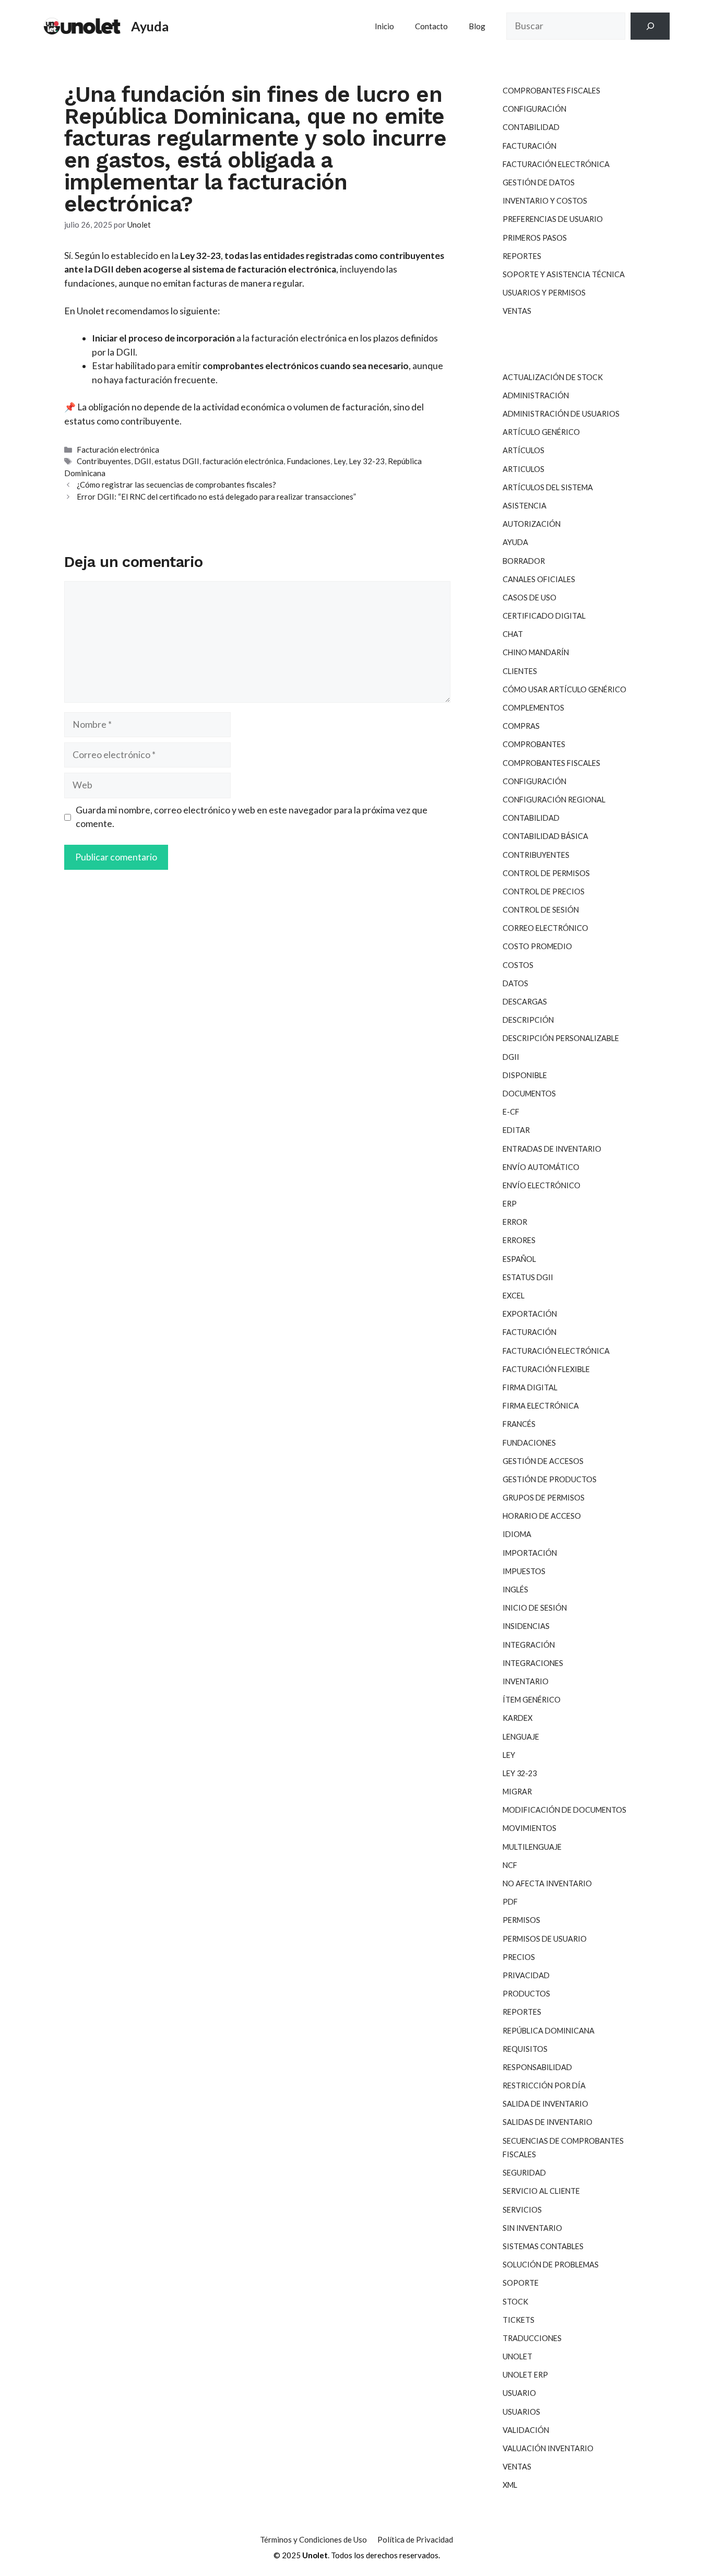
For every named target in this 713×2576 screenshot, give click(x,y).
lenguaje (521, 1737)
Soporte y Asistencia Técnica (564, 274)
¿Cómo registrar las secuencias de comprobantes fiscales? (176, 485)
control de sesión (541, 910)
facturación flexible (546, 1369)
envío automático (541, 1167)
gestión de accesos (543, 1461)
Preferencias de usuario (553, 219)
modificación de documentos (565, 1810)
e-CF (511, 1112)
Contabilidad (531, 127)
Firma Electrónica (541, 1406)
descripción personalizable (561, 1038)
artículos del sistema (548, 487)
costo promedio (537, 946)
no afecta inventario (547, 1883)
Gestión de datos (539, 182)
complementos (533, 708)
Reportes (522, 256)
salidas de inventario (548, 2122)
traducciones (532, 2338)
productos (526, 1994)
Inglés (515, 1590)
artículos (524, 450)
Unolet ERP (525, 2375)
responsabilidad (537, 2067)
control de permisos (546, 873)
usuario (519, 2393)
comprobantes (534, 744)
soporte (521, 2283)
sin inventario (532, 2228)
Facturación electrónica (118, 450)
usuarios (521, 2412)
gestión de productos (550, 1479)
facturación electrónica (243, 461)
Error (515, 1222)
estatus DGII (177, 461)
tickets (519, 2320)
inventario (526, 1681)
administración (536, 395)
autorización (532, 524)
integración (529, 1645)
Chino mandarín (536, 652)
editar (516, 1130)
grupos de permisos (544, 1498)
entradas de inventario (552, 1149)
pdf (510, 1902)
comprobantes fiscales (551, 763)
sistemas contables (543, 2246)
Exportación (530, 1314)
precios (519, 1957)
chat (513, 634)
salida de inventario (545, 2104)
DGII (143, 461)
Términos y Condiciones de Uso (313, 2539)
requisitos (525, 2049)
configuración (534, 781)
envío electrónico (542, 1185)
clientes (520, 671)
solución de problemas (551, 2265)
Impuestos (524, 1571)
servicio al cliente (541, 2191)
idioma (517, 1534)
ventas (517, 2467)
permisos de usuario (545, 1939)
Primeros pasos (535, 238)
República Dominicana (549, 2031)
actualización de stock (553, 377)
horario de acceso (542, 1516)
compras (521, 726)
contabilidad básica (545, 836)
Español (519, 1259)
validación (526, 2430)
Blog (477, 26)
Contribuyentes (104, 461)
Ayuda (150, 26)
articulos (524, 469)
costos (518, 965)
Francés (519, 1424)
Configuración (534, 109)
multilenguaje (532, 1847)
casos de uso (530, 598)
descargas (525, 1002)
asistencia (525, 506)
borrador (524, 561)
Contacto (431, 26)
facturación (530, 1332)
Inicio (384, 26)
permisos (521, 1920)
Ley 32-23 (367, 461)
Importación (530, 1553)
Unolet (518, 2356)
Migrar (517, 1792)
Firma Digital (530, 1387)
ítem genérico (532, 1700)
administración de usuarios (561, 414)
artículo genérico (541, 432)
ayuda (515, 542)
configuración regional (554, 800)
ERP (510, 1204)
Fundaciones (308, 461)
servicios (522, 2210)
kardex (518, 1718)
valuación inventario (548, 2448)
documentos (529, 1094)
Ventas (517, 311)
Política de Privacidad (415, 2539)
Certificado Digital (544, 616)
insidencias (526, 1626)
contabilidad (531, 818)
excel (514, 1296)
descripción (528, 1020)
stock (515, 2302)
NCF (510, 1865)
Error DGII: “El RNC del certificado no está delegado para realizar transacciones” (216, 497)
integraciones (533, 1663)
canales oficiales (539, 579)
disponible (525, 1075)
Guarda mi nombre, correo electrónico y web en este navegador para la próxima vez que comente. (252, 817)
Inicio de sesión (535, 1608)
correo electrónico (545, 928)
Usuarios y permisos (544, 293)
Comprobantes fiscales (551, 91)
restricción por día (544, 2085)
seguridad (524, 2173)
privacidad (526, 1975)
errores (519, 1240)
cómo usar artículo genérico (565, 689)
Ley (340, 461)
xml (510, 2485)
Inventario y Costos (545, 201)
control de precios (544, 891)
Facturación (530, 146)
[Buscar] (650, 26)
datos (515, 983)
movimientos (530, 1828)
